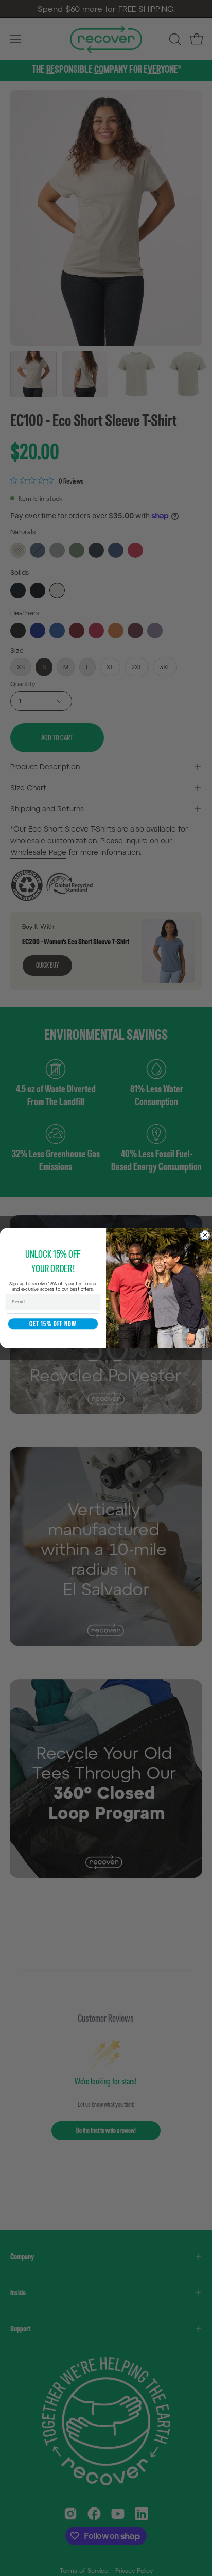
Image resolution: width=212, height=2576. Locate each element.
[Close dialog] (205, 1235)
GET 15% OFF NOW (53, 1324)
